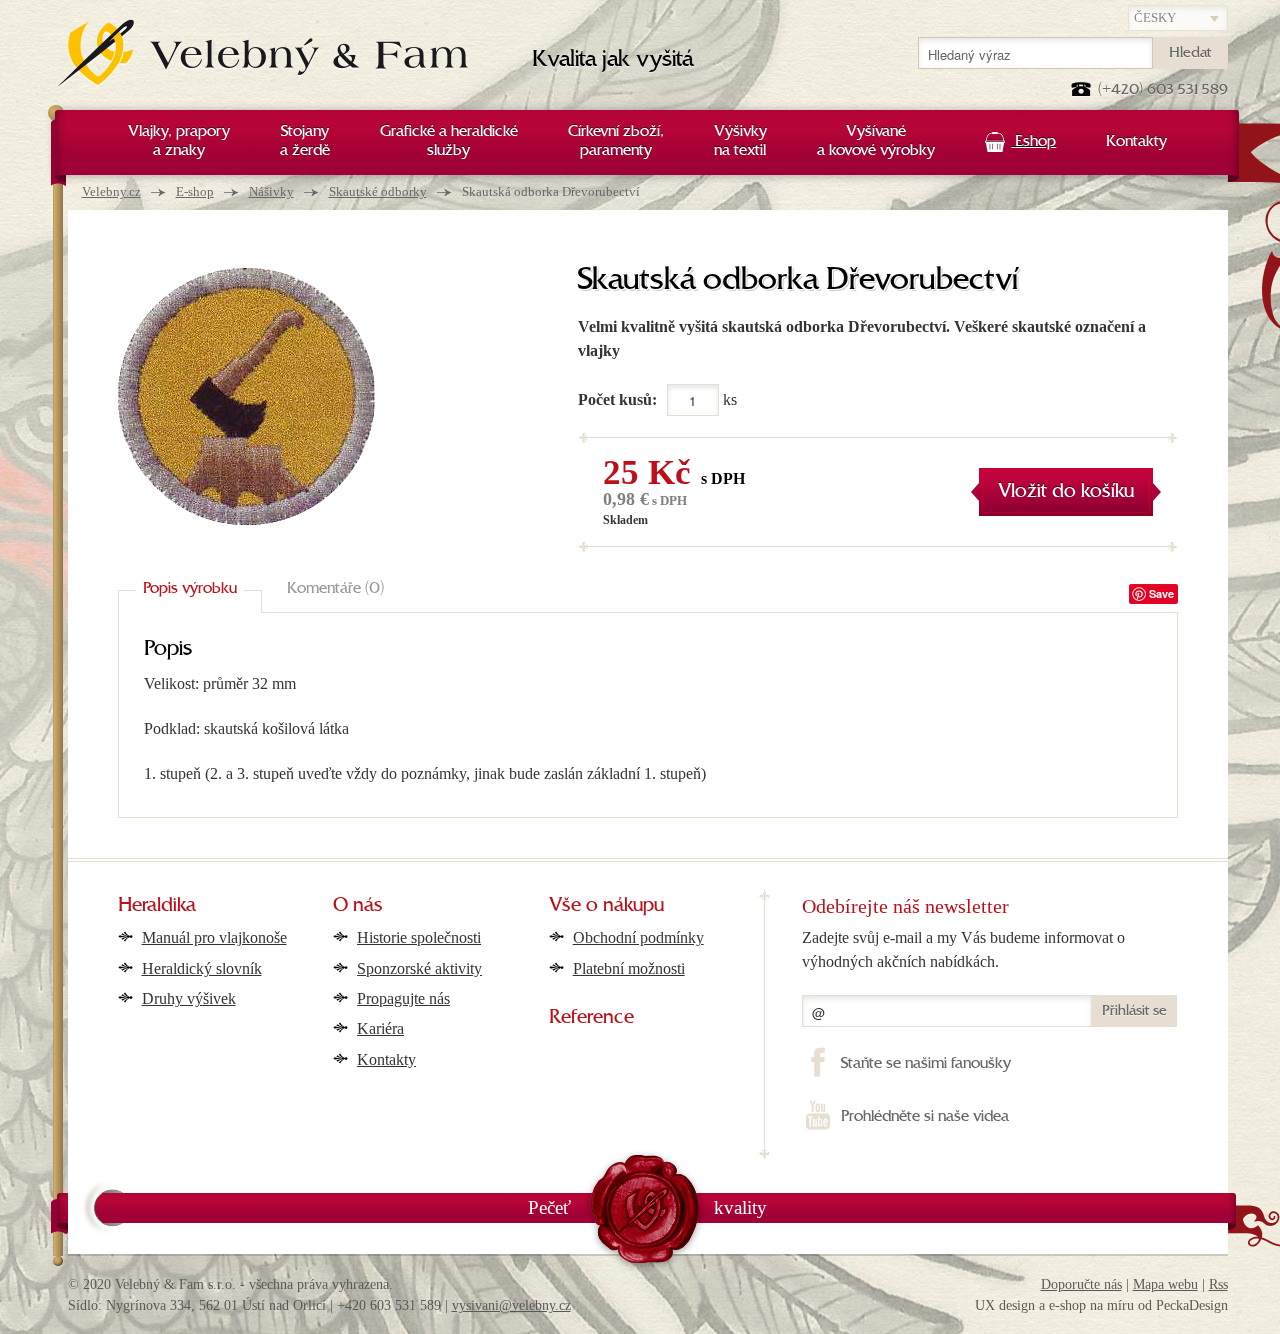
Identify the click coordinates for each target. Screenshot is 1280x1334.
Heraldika (157, 906)
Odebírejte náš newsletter (905, 906)
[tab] (190, 590)
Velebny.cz (111, 191)
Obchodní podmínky (638, 937)
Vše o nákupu (606, 906)
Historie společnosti (419, 937)
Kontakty (386, 1059)
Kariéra (380, 1028)
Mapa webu (1165, 1284)
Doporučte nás (1081, 1284)
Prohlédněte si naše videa (924, 1117)
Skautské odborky (378, 191)
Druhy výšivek (189, 998)
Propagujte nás (403, 998)
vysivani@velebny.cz (511, 1305)
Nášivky (271, 191)
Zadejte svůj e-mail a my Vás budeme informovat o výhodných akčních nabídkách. (963, 949)
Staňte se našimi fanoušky (925, 1064)
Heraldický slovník (202, 968)
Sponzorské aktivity (419, 968)
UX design (1005, 1305)
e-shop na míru (1091, 1305)
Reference (591, 1018)
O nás (358, 906)
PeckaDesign (1192, 1305)
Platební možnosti (629, 968)
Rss (1218, 1284)
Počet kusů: (617, 399)
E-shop (195, 191)
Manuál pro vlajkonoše (214, 937)
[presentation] (190, 590)
